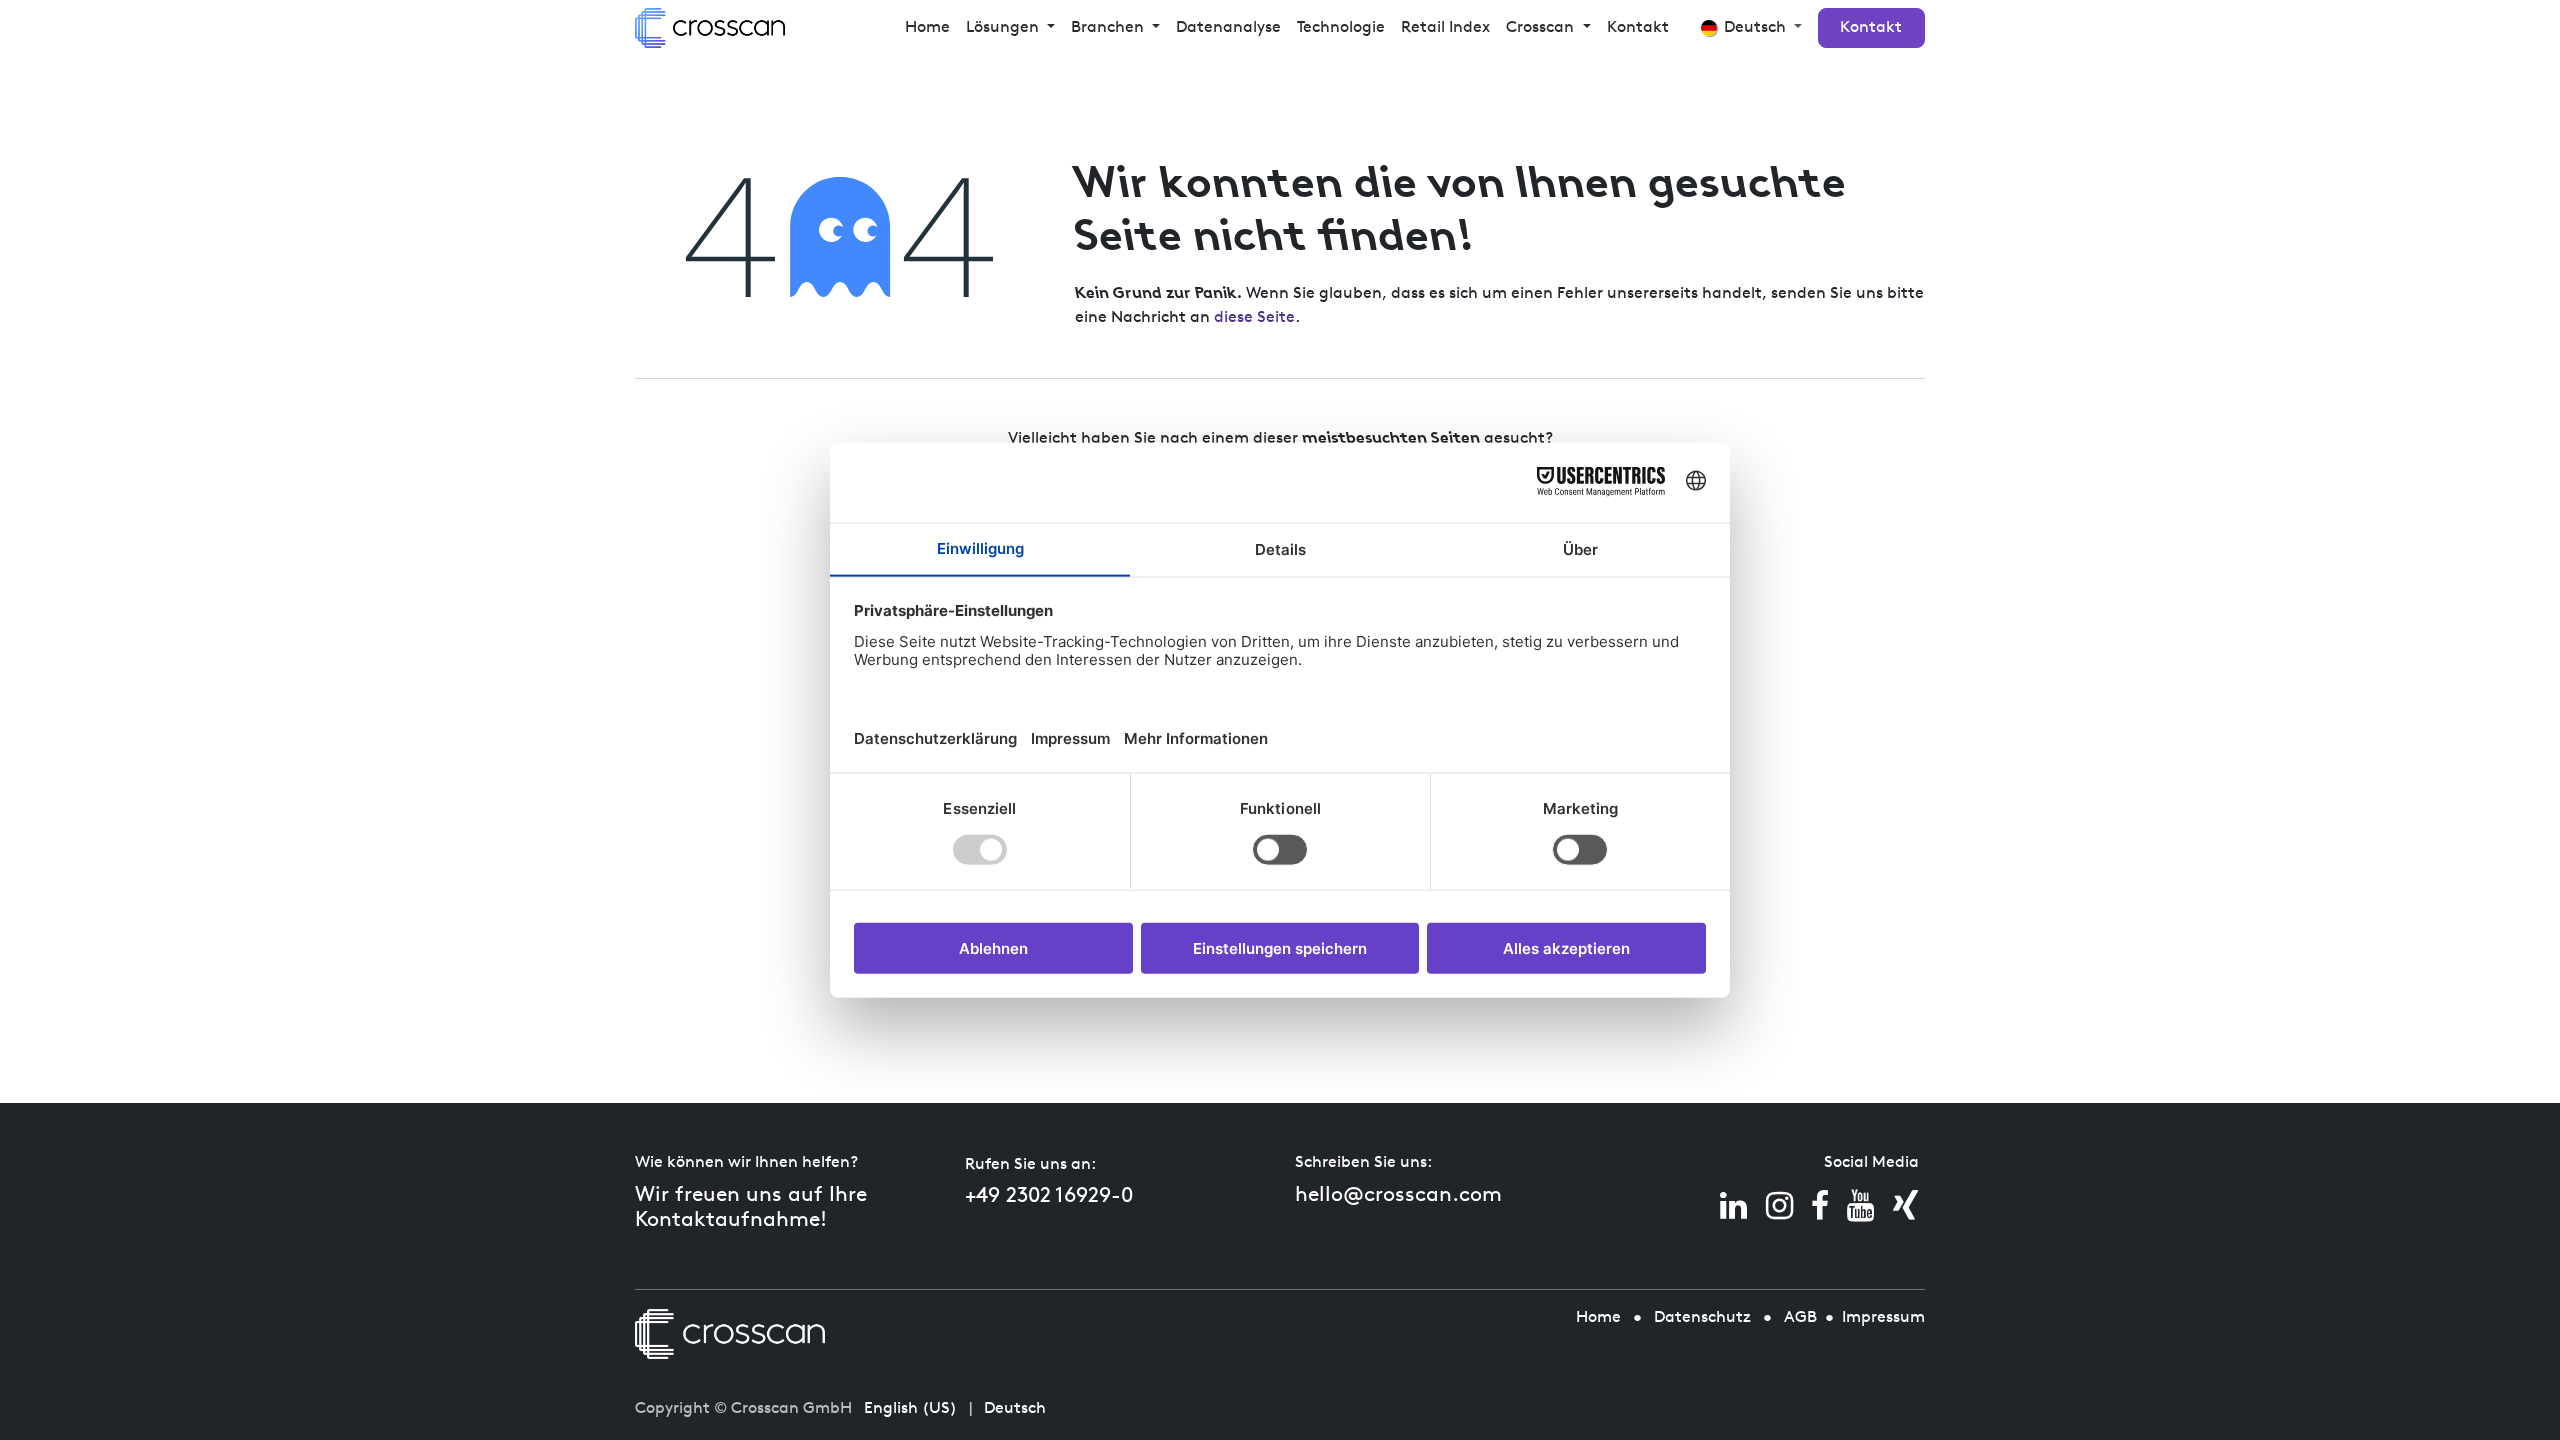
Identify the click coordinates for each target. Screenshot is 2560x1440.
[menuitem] (927, 28)
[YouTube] (1860, 1206)
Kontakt (1871, 28)
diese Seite (1254, 318)
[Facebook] (1820, 1206)
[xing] (1905, 1206)
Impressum (1883, 1318)
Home (1598, 1318)
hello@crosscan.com (1398, 1195)
